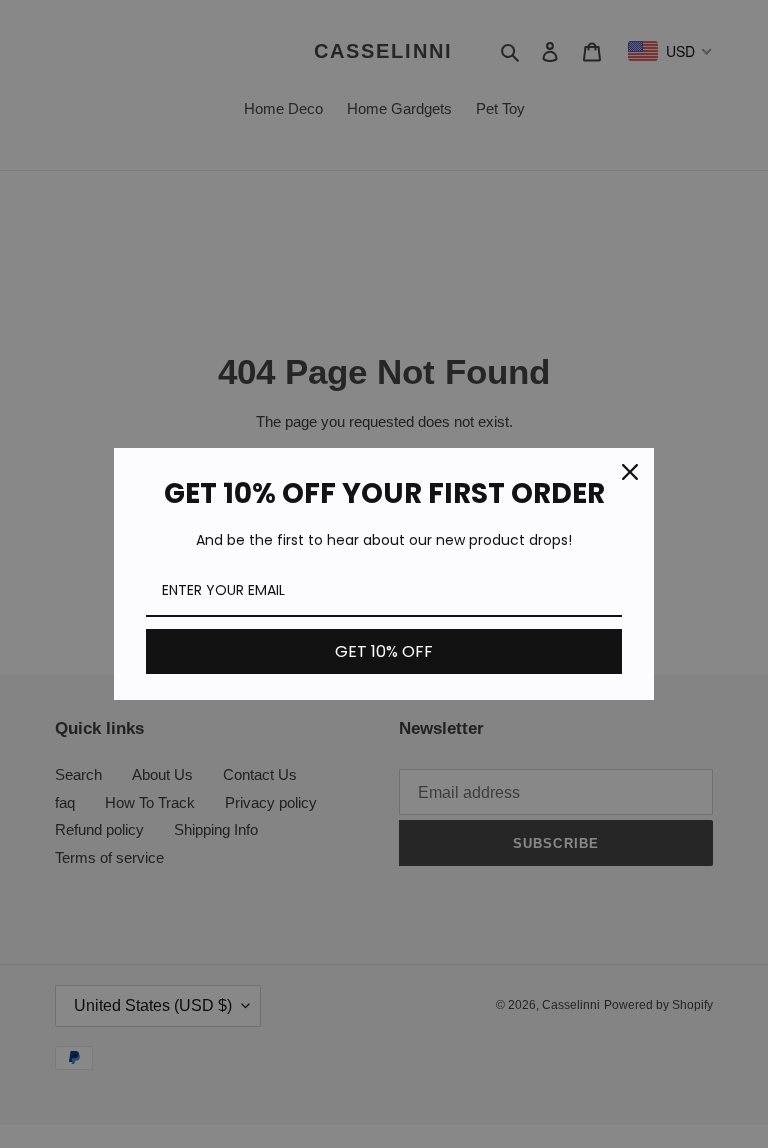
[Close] (630, 472)
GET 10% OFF (384, 651)
